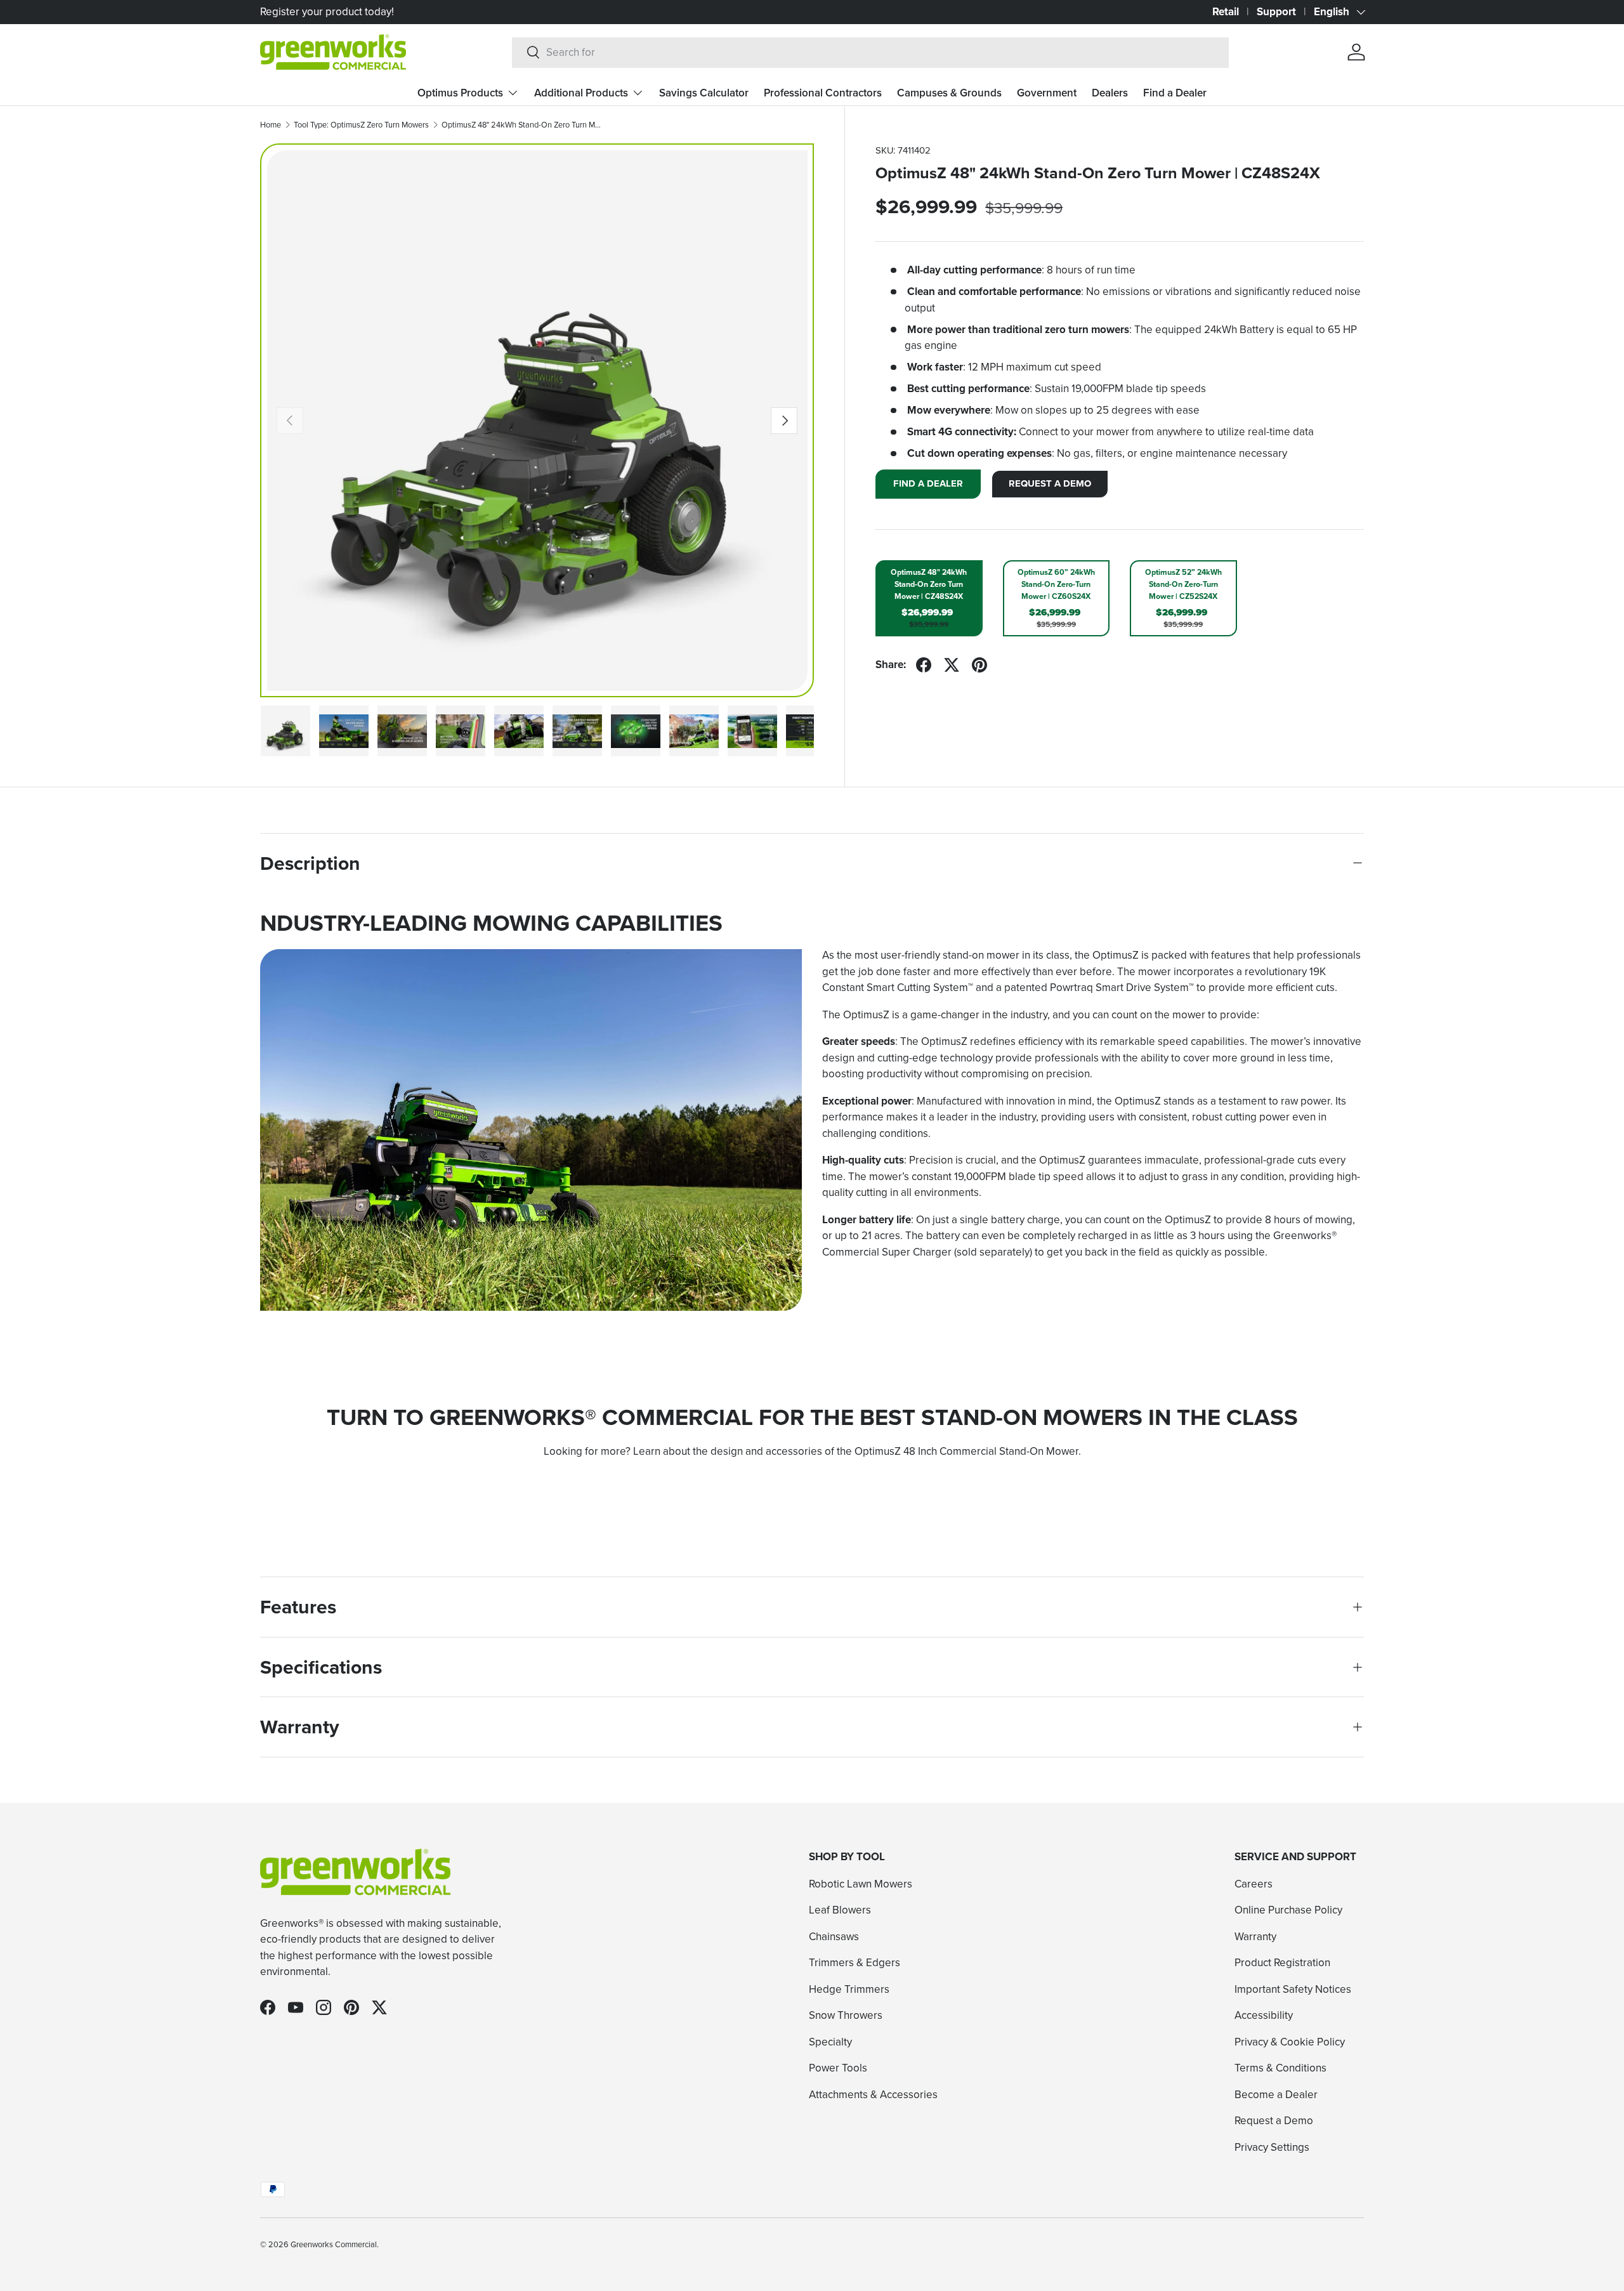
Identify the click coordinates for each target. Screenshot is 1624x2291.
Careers (1254, 1883)
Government (1047, 93)
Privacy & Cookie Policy (1290, 2041)
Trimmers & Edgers (855, 1962)
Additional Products (581, 93)
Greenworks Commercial (334, 2244)
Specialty (830, 2041)
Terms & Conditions (1280, 2068)
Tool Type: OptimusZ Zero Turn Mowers (361, 125)
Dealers (1110, 93)
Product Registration (1282, 1962)
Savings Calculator (704, 93)
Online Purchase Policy (1288, 1910)
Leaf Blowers (840, 1910)
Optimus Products (460, 93)
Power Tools (838, 2068)
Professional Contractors (823, 93)
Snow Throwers (846, 2015)
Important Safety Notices (1293, 1988)
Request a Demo (1274, 2120)
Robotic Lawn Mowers (861, 1883)
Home (271, 125)
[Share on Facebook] (924, 665)
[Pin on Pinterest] (979, 665)
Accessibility (1264, 2015)
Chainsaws (834, 1936)
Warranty (1255, 1936)
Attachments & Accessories (873, 2094)
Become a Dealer (1276, 2094)
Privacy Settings (1272, 2146)
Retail (1226, 11)
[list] (537, 421)
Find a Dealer (1175, 93)
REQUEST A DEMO (1050, 483)
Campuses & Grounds (949, 93)
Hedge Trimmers (849, 1988)
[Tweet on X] (952, 665)
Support (1276, 11)
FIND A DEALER (928, 483)
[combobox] (871, 52)
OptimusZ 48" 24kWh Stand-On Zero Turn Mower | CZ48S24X (522, 125)
